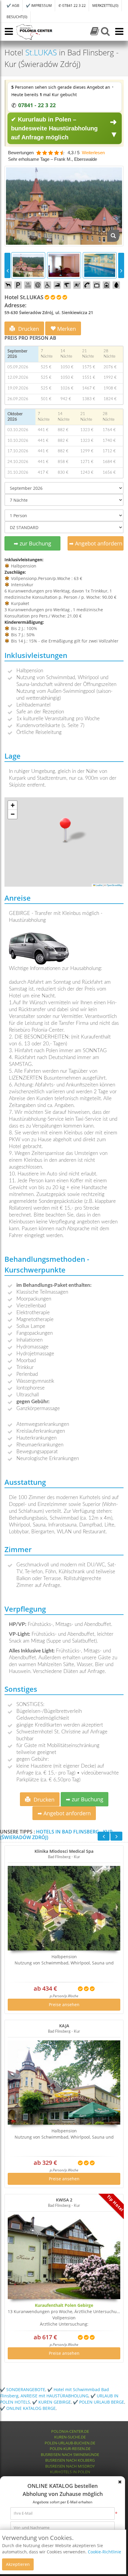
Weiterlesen (93, 153)
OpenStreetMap (114, 885)
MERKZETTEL (105, 6)
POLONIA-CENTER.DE (70, 2431)
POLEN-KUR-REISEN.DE (70, 2449)
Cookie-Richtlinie (104, 2552)
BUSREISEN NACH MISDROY (70, 2466)
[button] (65, 829)
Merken (66, 329)
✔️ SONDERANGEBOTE (23, 2389)
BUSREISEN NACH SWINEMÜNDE (70, 2455)
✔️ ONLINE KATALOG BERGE (28, 2408)
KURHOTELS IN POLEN (70, 2472)
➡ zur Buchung (32, 543)
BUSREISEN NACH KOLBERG (70, 2460)
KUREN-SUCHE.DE (70, 2437)
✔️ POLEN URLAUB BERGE (99, 2402)
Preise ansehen (64, 2004)
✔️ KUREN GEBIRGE (51, 2402)
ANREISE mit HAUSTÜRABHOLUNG (54, 2396)
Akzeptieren (18, 2564)
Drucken (28, 329)
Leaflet (99, 885)
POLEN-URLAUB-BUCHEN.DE (70, 2443)
